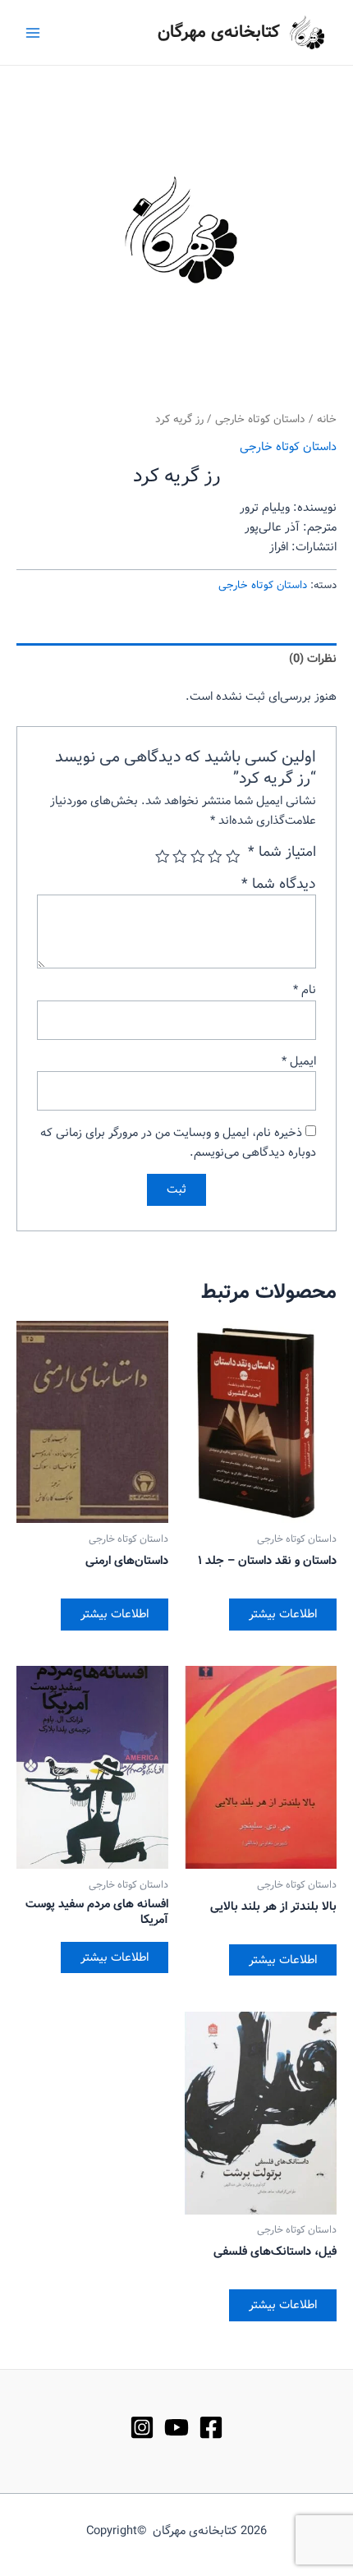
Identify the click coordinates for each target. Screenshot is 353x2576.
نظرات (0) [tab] (313, 659)
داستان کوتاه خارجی (260, 419)
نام (305, 990)
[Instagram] (142, 2427)
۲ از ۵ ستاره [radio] (216, 857)
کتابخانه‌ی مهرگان (219, 32)
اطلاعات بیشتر (283, 1614)
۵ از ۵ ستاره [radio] (163, 857)
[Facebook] (211, 2427)
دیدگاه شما (279, 884)
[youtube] (176, 2427)
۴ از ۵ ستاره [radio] (181, 857)
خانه (327, 419)
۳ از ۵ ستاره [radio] (198, 857)
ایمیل (299, 1061)
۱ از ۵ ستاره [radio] (233, 857)
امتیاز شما (282, 853)
